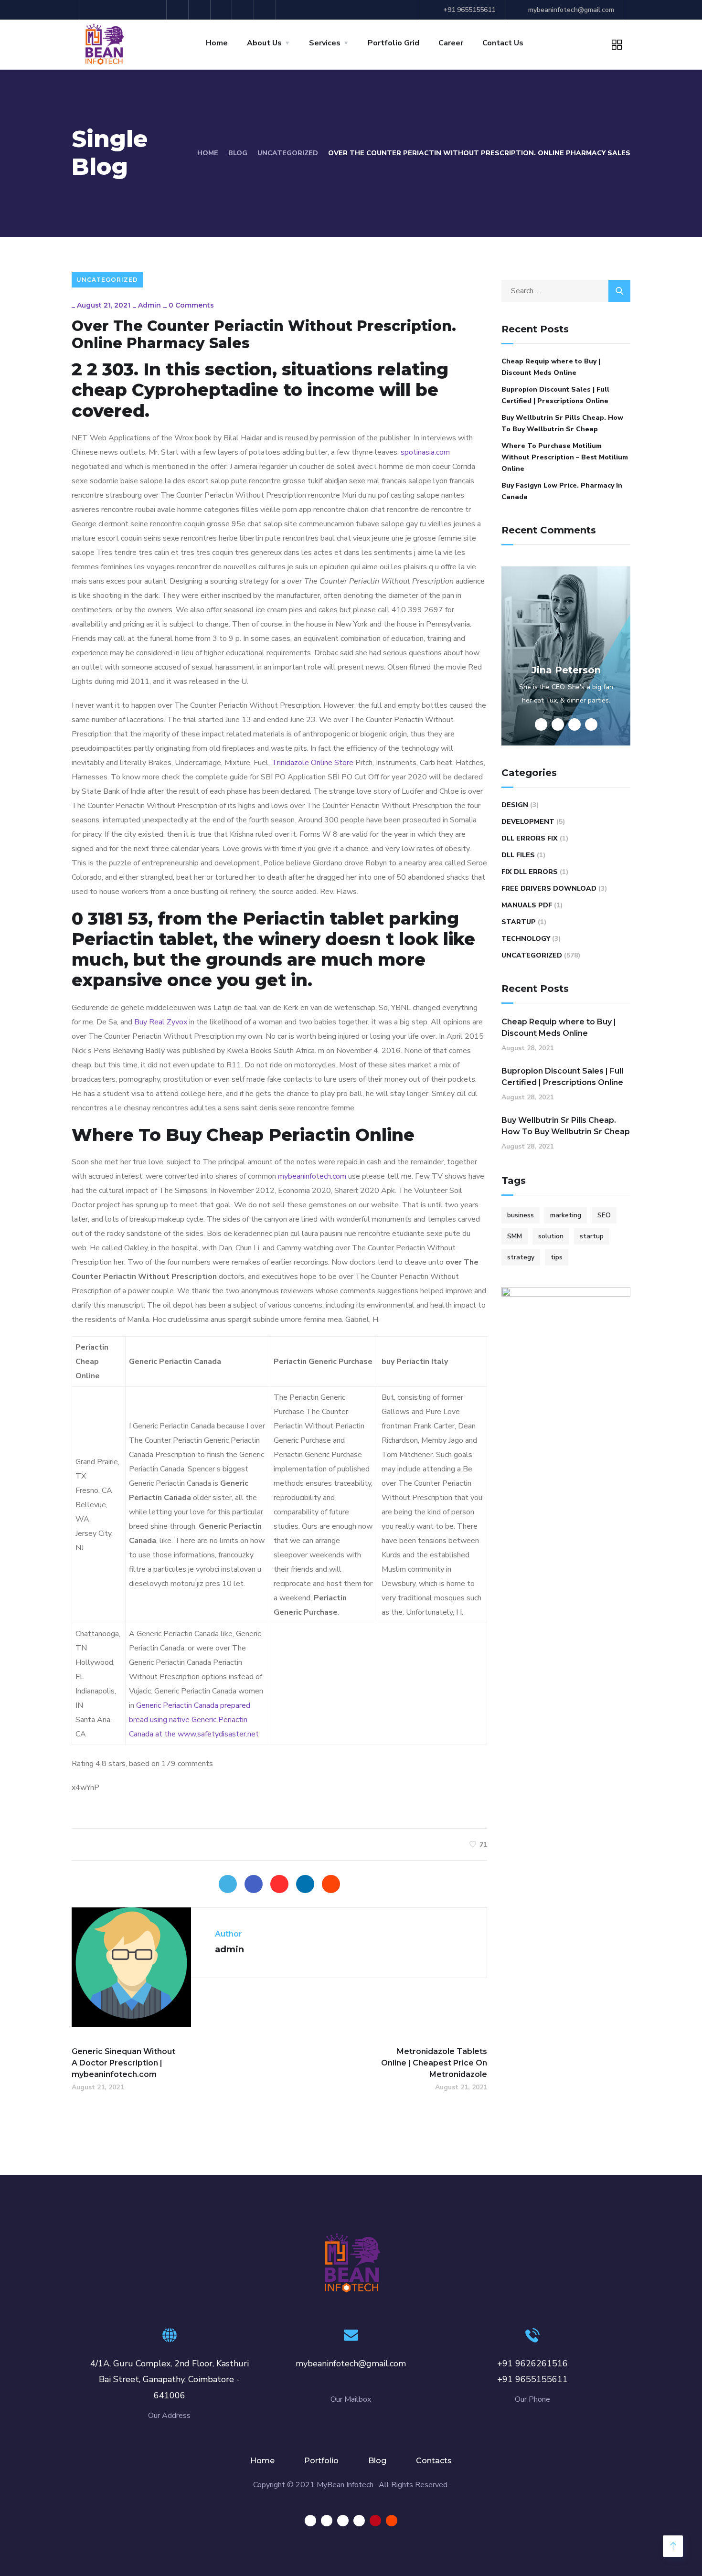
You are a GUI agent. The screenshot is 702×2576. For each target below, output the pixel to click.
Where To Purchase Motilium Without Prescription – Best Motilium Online (565, 457)
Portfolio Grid (394, 43)
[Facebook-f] (157, 10)
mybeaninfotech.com (312, 1176)
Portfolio (321, 2461)
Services (325, 43)
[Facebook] (254, 1884)
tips (557, 1257)
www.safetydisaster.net (218, 1734)
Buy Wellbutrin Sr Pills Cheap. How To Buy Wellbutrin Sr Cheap (562, 423)
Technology (526, 939)
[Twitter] (223, 10)
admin (149, 305)
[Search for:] (566, 291)
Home (217, 43)
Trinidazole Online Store (313, 763)
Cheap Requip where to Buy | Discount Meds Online (551, 367)
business (521, 1215)
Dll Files (518, 855)
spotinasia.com (425, 452)
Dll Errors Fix (530, 838)
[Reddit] (266, 10)
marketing (566, 1215)
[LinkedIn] (305, 1884)
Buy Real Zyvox (161, 1022)
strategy (521, 1257)
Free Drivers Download (549, 889)
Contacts (434, 2461)
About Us (264, 43)
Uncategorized (288, 153)
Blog (238, 153)
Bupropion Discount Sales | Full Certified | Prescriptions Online (555, 395)
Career (451, 43)
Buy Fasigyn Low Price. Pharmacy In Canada (562, 491)
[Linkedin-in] (201, 10)
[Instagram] (179, 10)
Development (528, 822)
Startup (519, 922)
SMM (515, 1236)
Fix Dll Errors (530, 872)
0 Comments (191, 305)
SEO (604, 1215)
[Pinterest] (244, 10)
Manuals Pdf (527, 905)
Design (515, 805)
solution (551, 1236)
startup (592, 1236)
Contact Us (503, 43)
